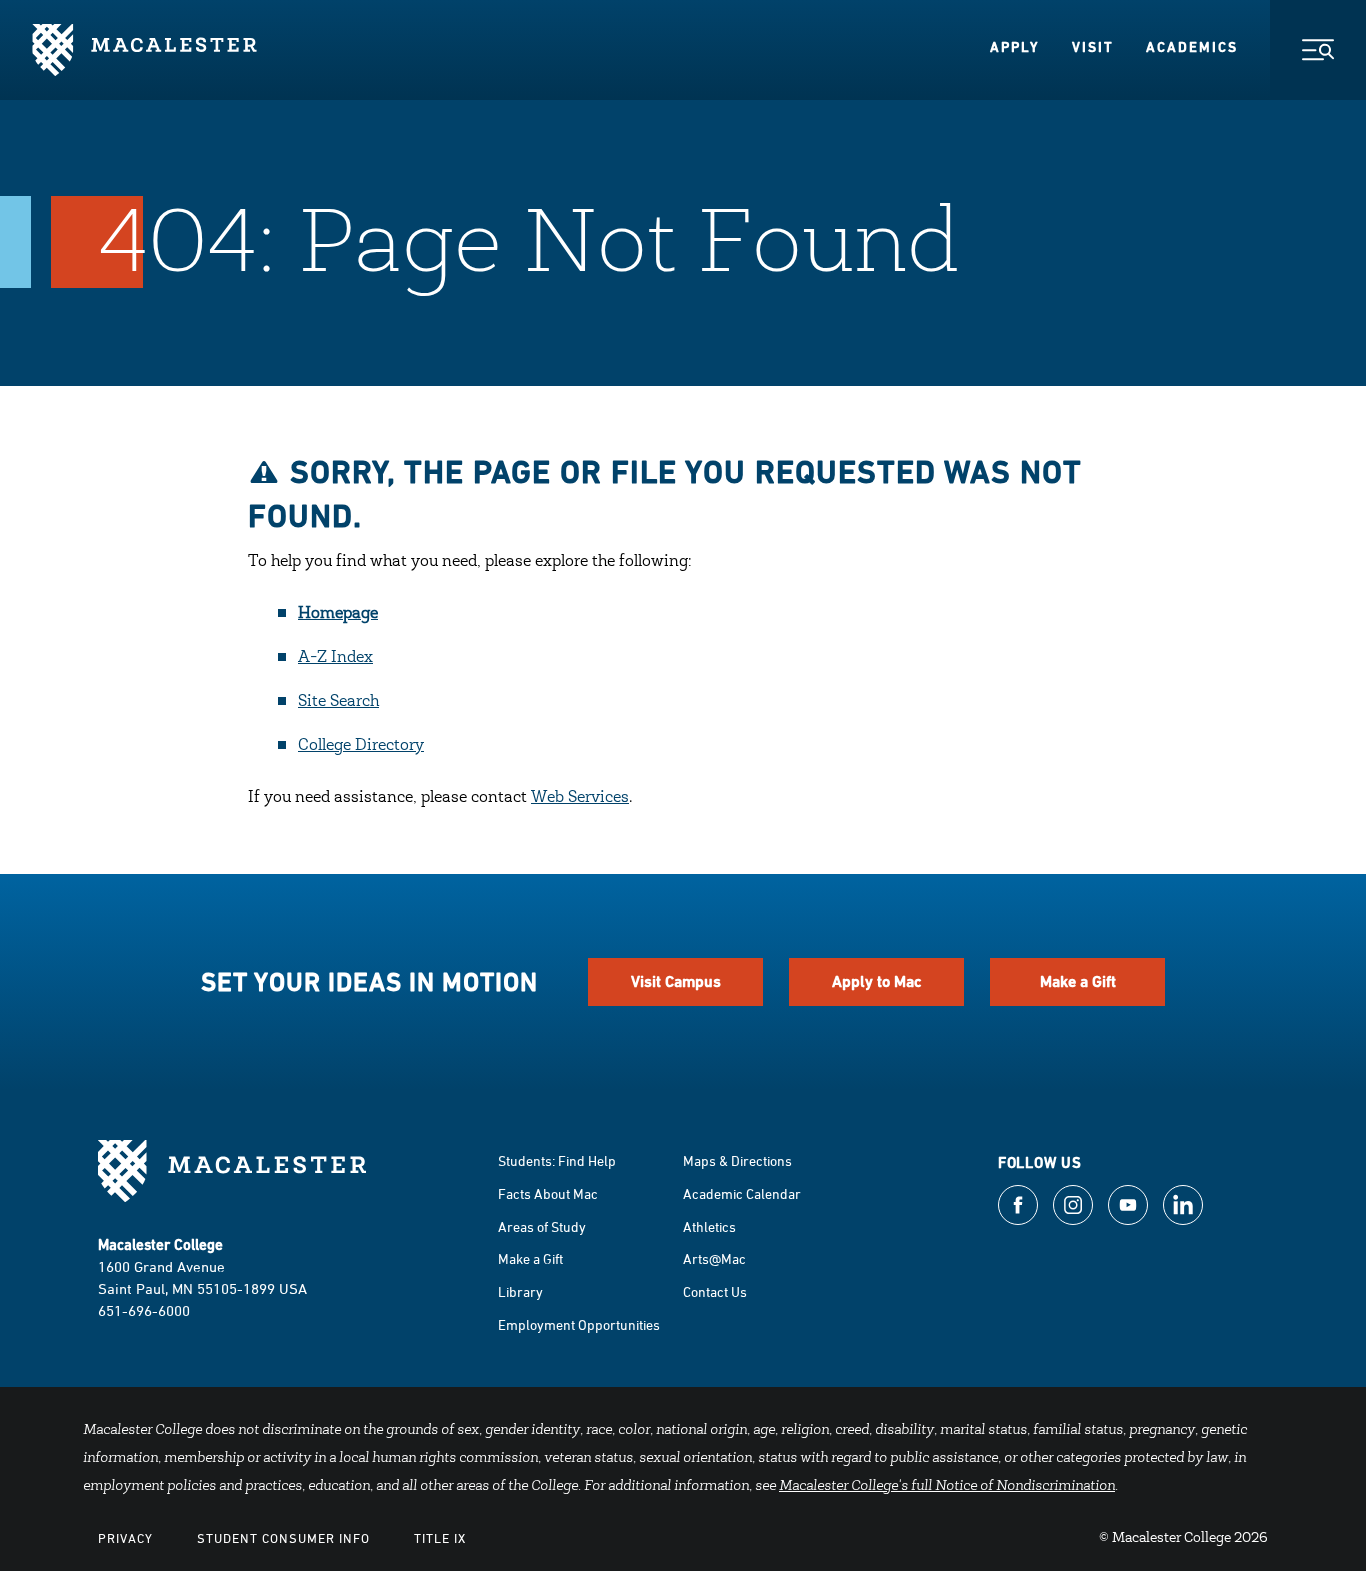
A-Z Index (335, 658)
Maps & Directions (737, 1160)
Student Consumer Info (283, 1538)
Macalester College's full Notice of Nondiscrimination (947, 1487)
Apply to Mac (877, 981)
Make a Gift (1078, 981)
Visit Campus (676, 981)
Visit (1093, 47)
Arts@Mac (714, 1258)
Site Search (338, 702)
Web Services (580, 798)
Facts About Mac (548, 1193)
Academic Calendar (742, 1193)
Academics (1192, 47)
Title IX (440, 1538)
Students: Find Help (557, 1160)
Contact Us (715, 1291)
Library (520, 1291)
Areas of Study (542, 1226)
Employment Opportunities (579, 1324)
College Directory (361, 746)
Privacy (125, 1538)
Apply (1015, 47)
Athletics (709, 1226)
